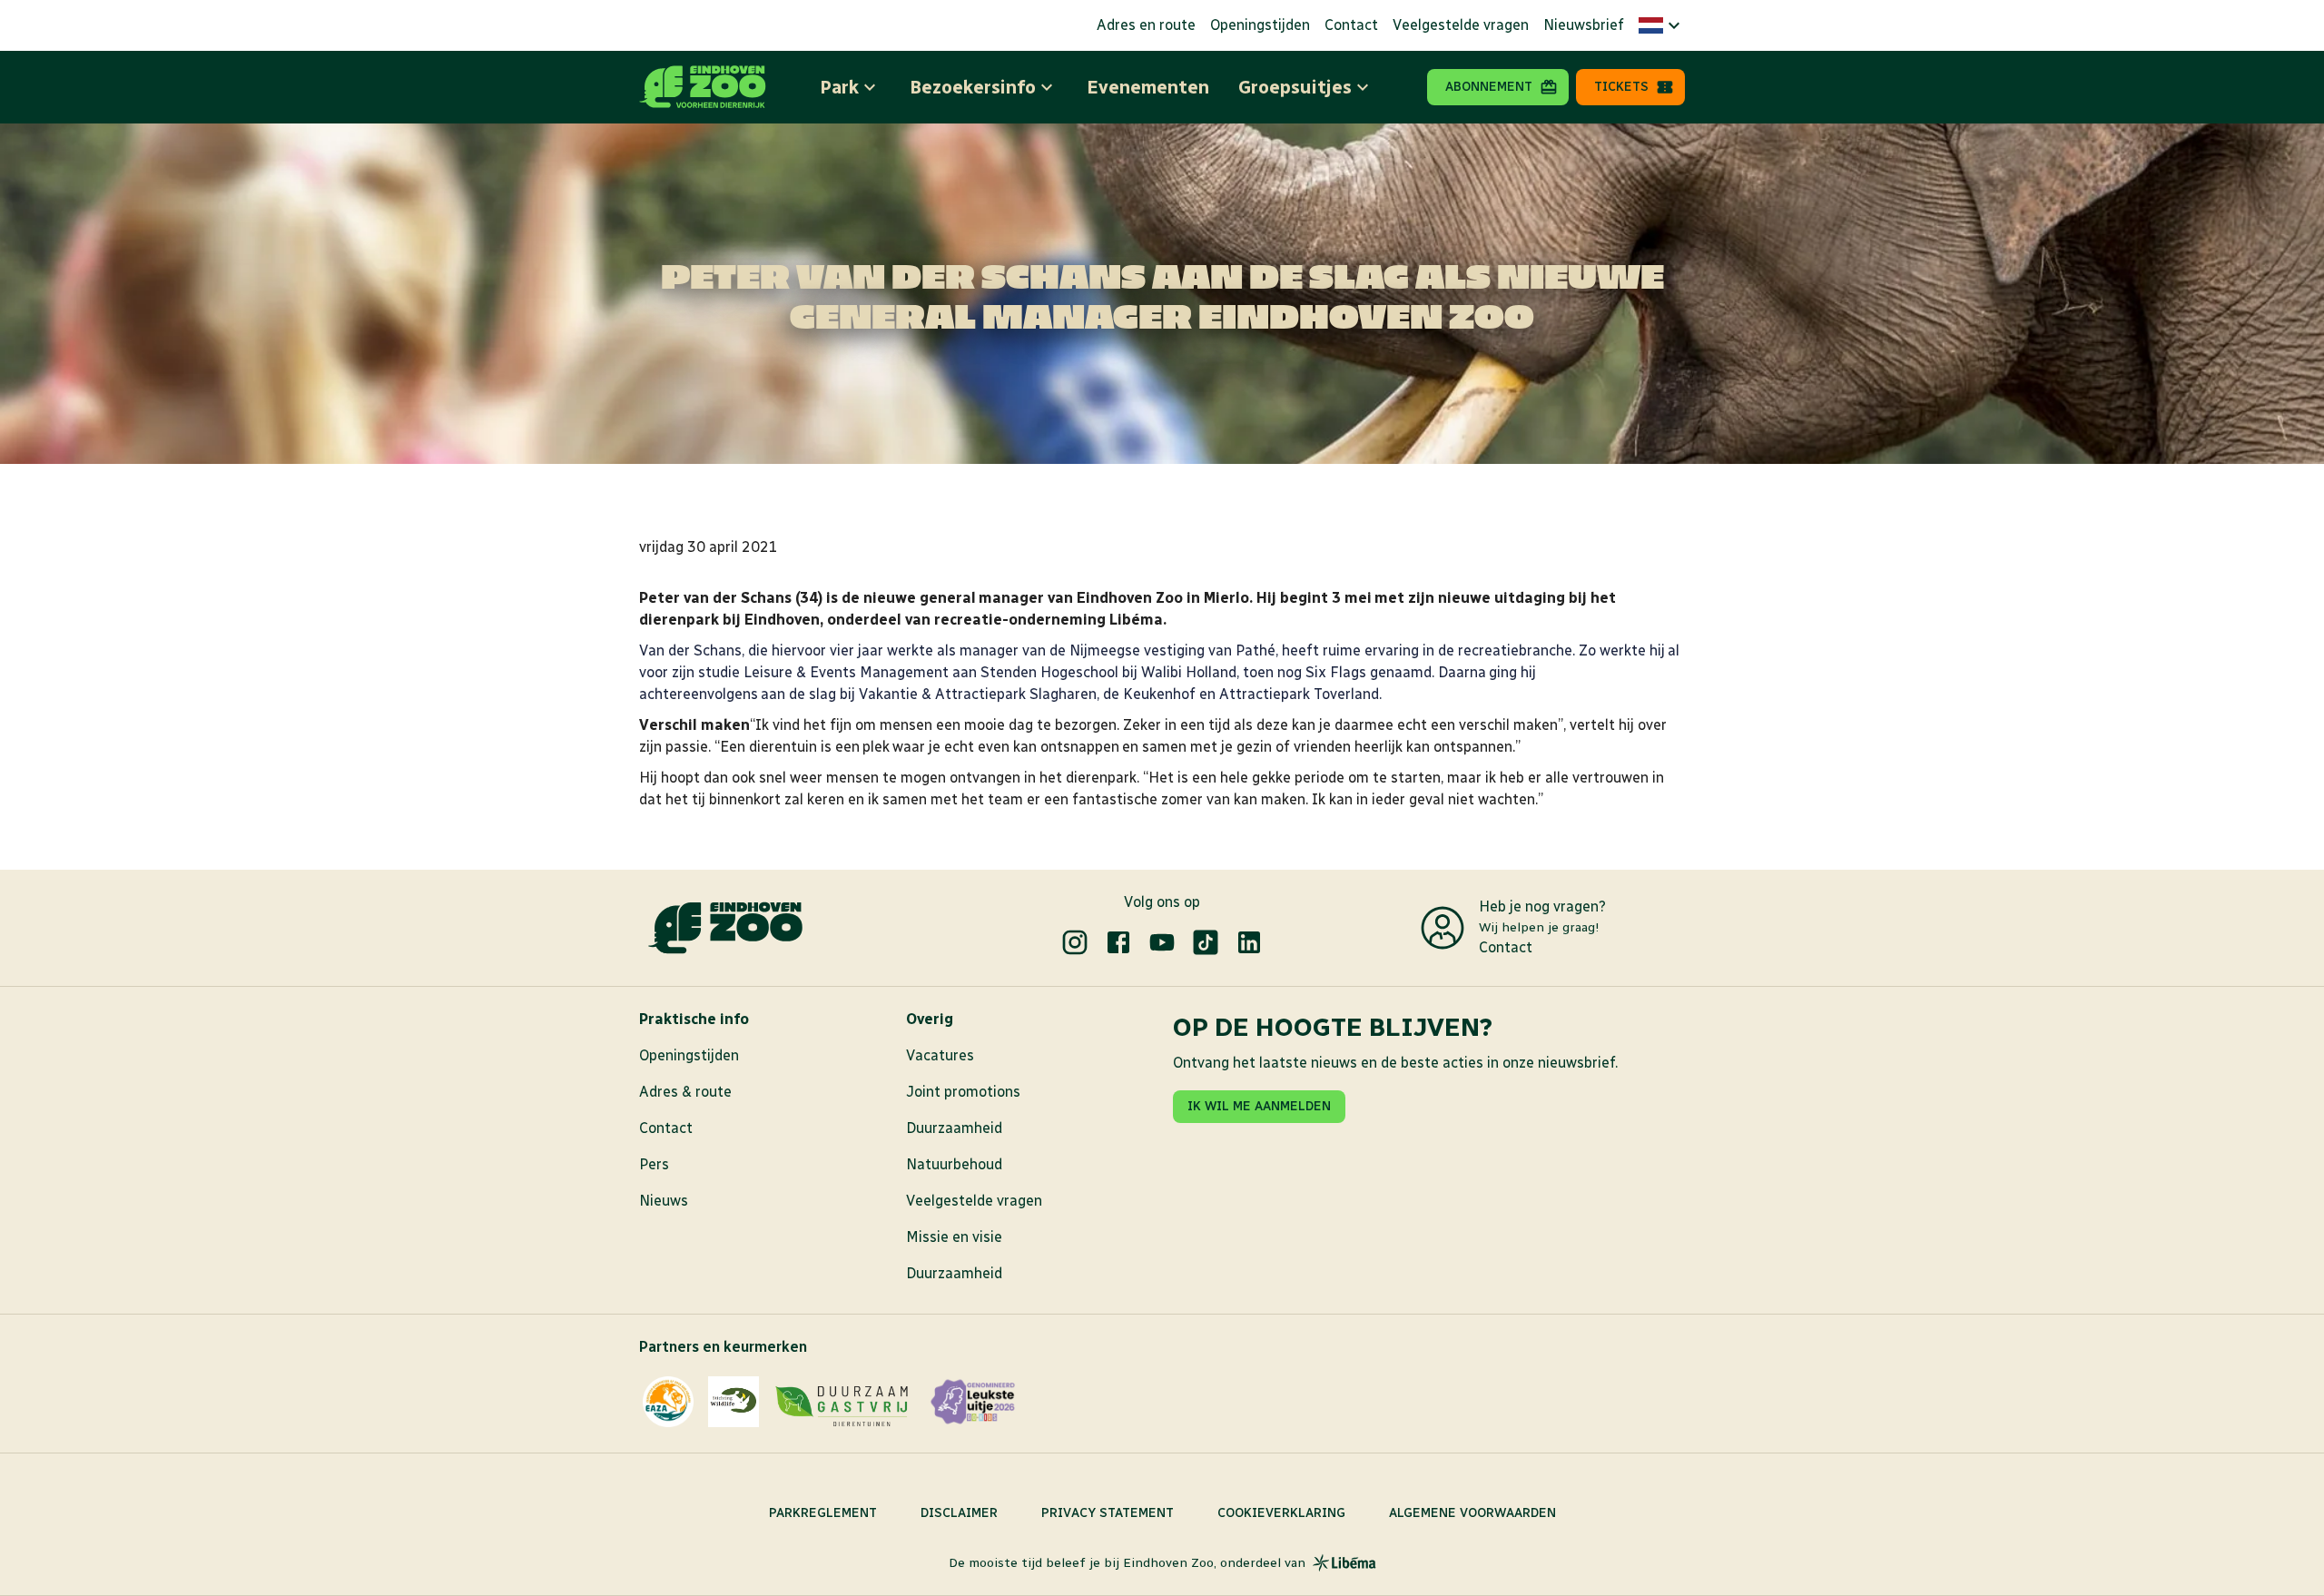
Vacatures (940, 1055)
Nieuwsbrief (1584, 25)
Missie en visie (954, 1237)
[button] (1662, 25)
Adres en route (1146, 25)
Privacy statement (1108, 1513)
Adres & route (685, 1092)
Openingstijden (1260, 25)
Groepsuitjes (1295, 87)
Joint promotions (963, 1092)
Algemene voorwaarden (1472, 1513)
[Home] (703, 87)
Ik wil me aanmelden (1259, 1106)
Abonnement (1489, 87)
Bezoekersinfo (973, 87)
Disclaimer (959, 1513)
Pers (654, 1164)
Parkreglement (823, 1513)
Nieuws (664, 1201)
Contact (1351, 25)
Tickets (1621, 87)
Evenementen (1148, 87)
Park (839, 87)
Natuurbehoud (954, 1164)
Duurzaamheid (954, 1128)
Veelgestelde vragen (1461, 25)
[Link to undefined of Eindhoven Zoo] (1075, 942)
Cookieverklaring (1281, 1513)
